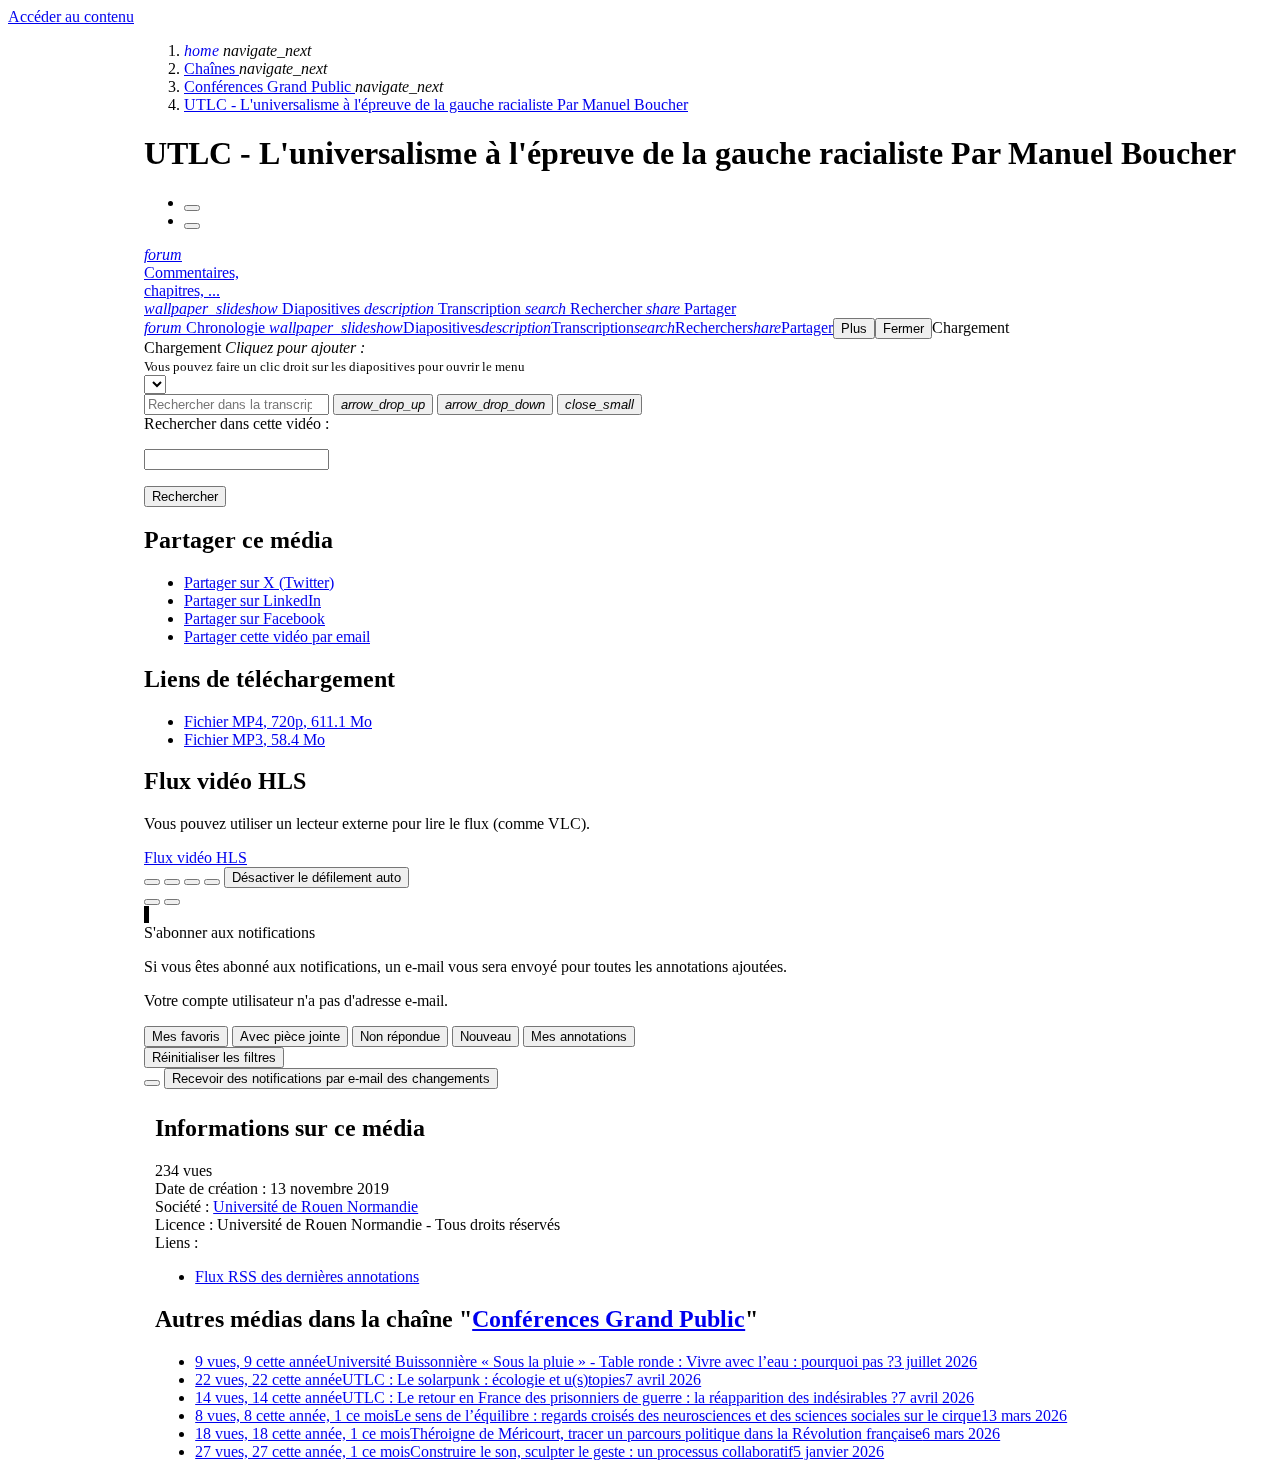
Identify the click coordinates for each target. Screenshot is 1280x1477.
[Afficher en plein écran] (152, 882)
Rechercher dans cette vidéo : (236, 423)
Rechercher (185, 496)
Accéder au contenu (71, 16)
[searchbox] (236, 404)
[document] (708, 366)
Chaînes (211, 68)
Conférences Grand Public (269, 86)
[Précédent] (192, 208)
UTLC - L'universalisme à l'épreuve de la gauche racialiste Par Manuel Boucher (436, 104)
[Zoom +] (212, 882)
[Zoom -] (192, 882)
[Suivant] (192, 226)
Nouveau (485, 1036)
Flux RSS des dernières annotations (307, 1276)
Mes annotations (579, 1036)
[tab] (254, 308)
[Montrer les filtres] (172, 882)
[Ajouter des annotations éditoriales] (172, 902)
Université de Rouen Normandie (315, 1206)
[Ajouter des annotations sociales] (152, 902)
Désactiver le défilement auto (316, 877)
